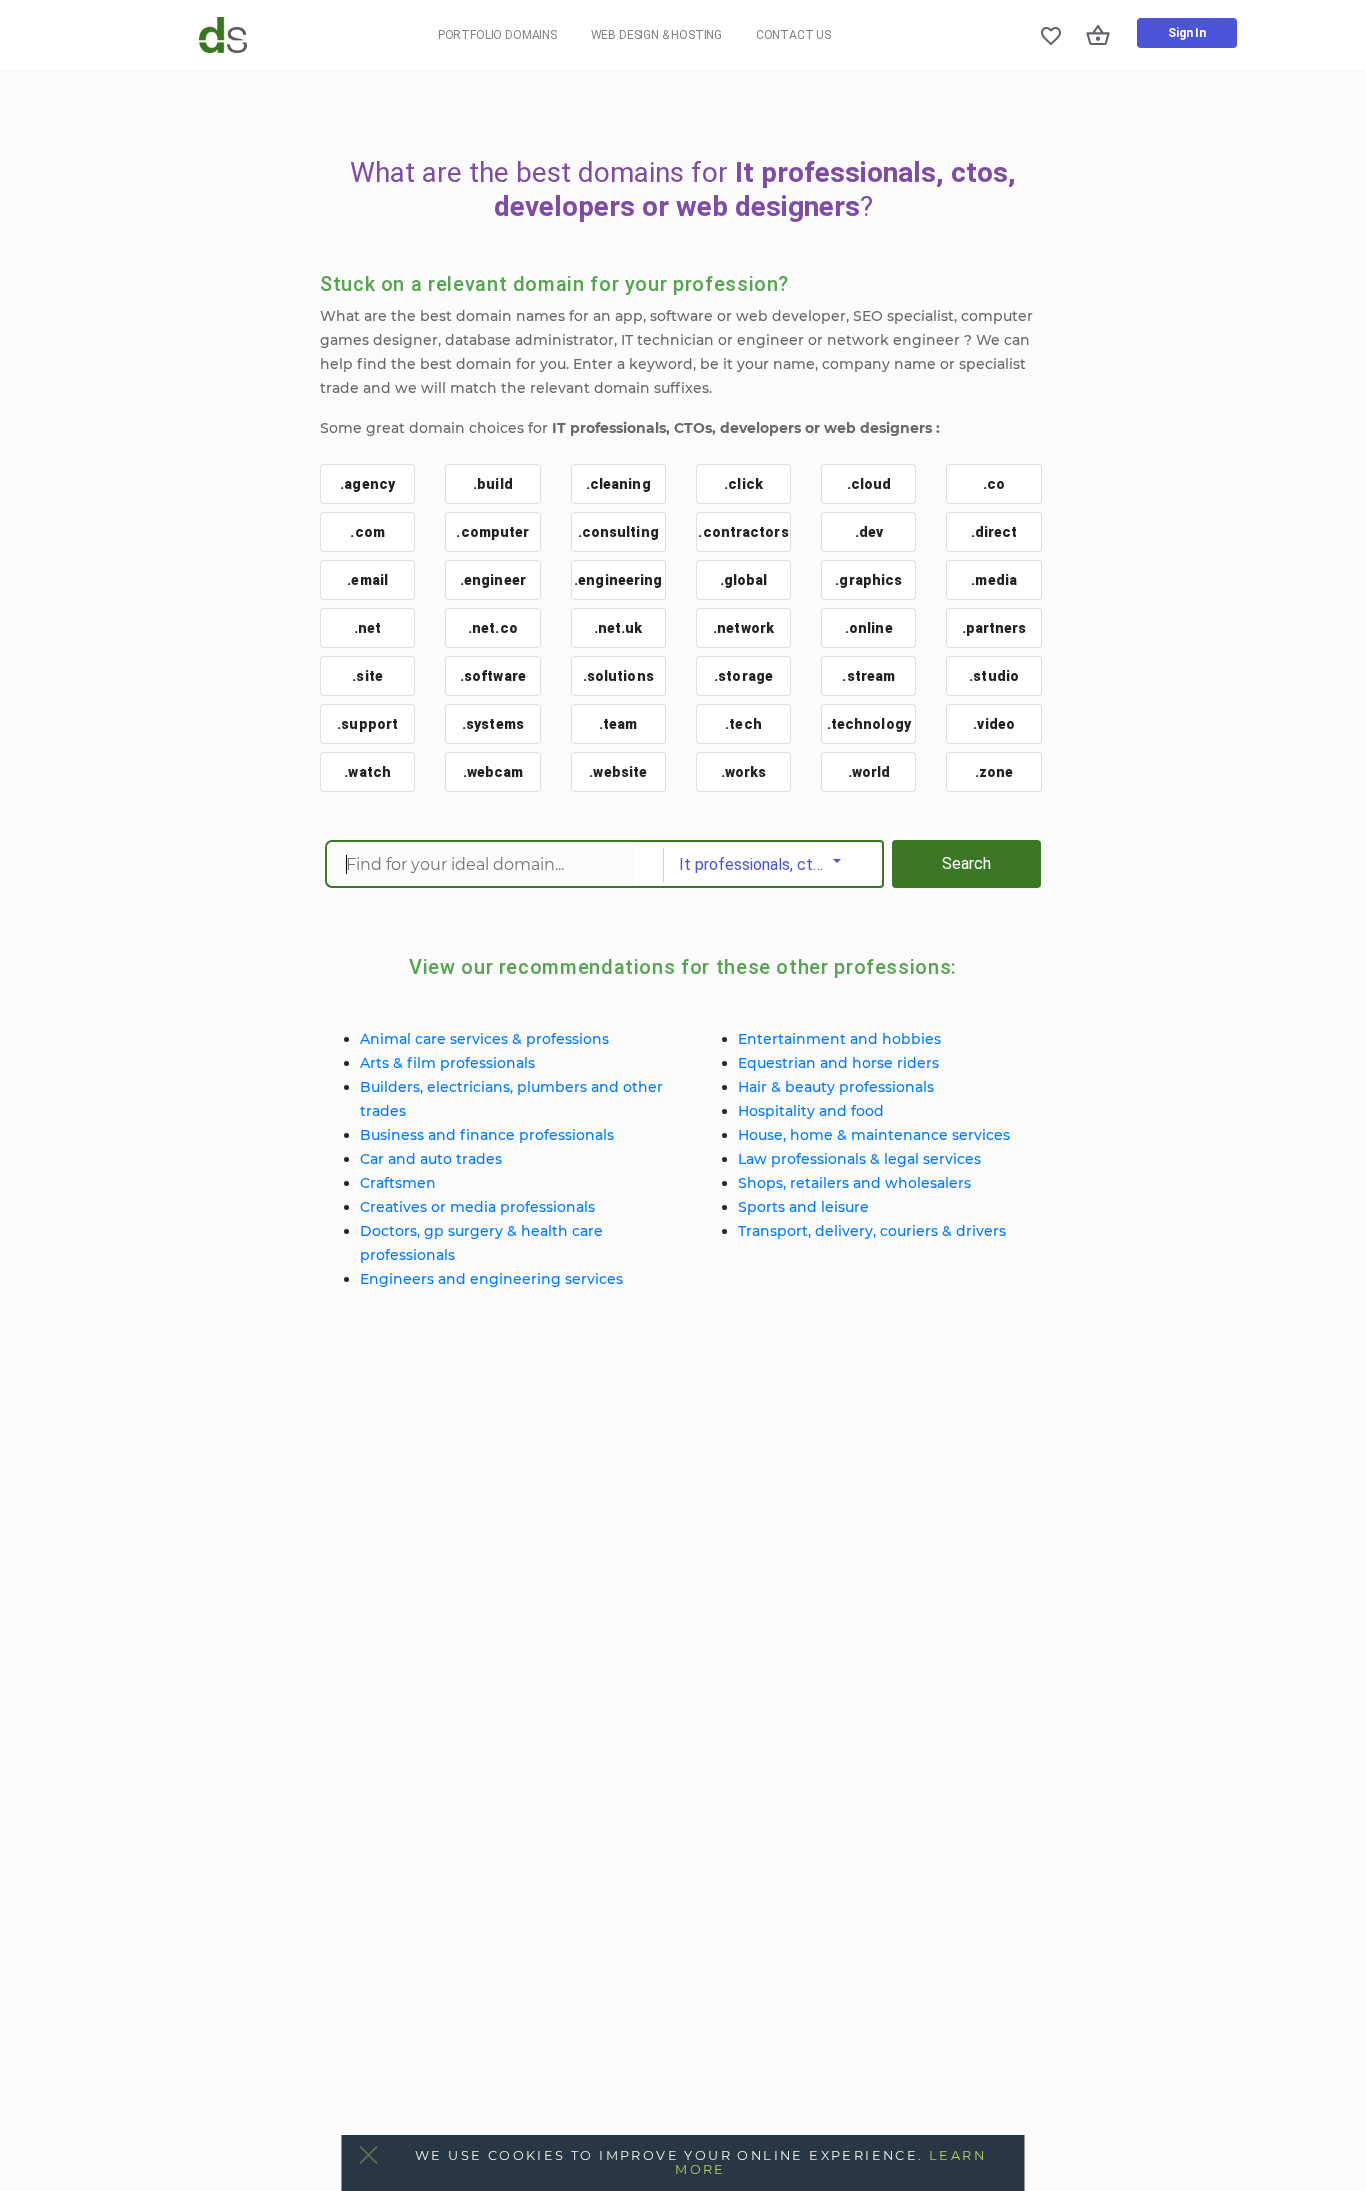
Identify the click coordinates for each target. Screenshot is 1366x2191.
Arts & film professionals (447, 1063)
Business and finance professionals (487, 1135)
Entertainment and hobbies (839, 1039)
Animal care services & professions (484, 1039)
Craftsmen (398, 1183)
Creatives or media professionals (477, 1207)
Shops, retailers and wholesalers (854, 1183)
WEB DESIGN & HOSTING (657, 35)
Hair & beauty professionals (836, 1087)
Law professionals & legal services (859, 1159)
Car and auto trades (431, 1159)
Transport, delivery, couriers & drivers (872, 1231)
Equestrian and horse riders (838, 1063)
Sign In (1187, 33)
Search (966, 863)
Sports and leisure (803, 1207)
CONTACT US (793, 35)
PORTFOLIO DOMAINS (497, 35)
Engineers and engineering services (491, 1279)
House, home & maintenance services (874, 1135)
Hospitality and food (811, 1111)
